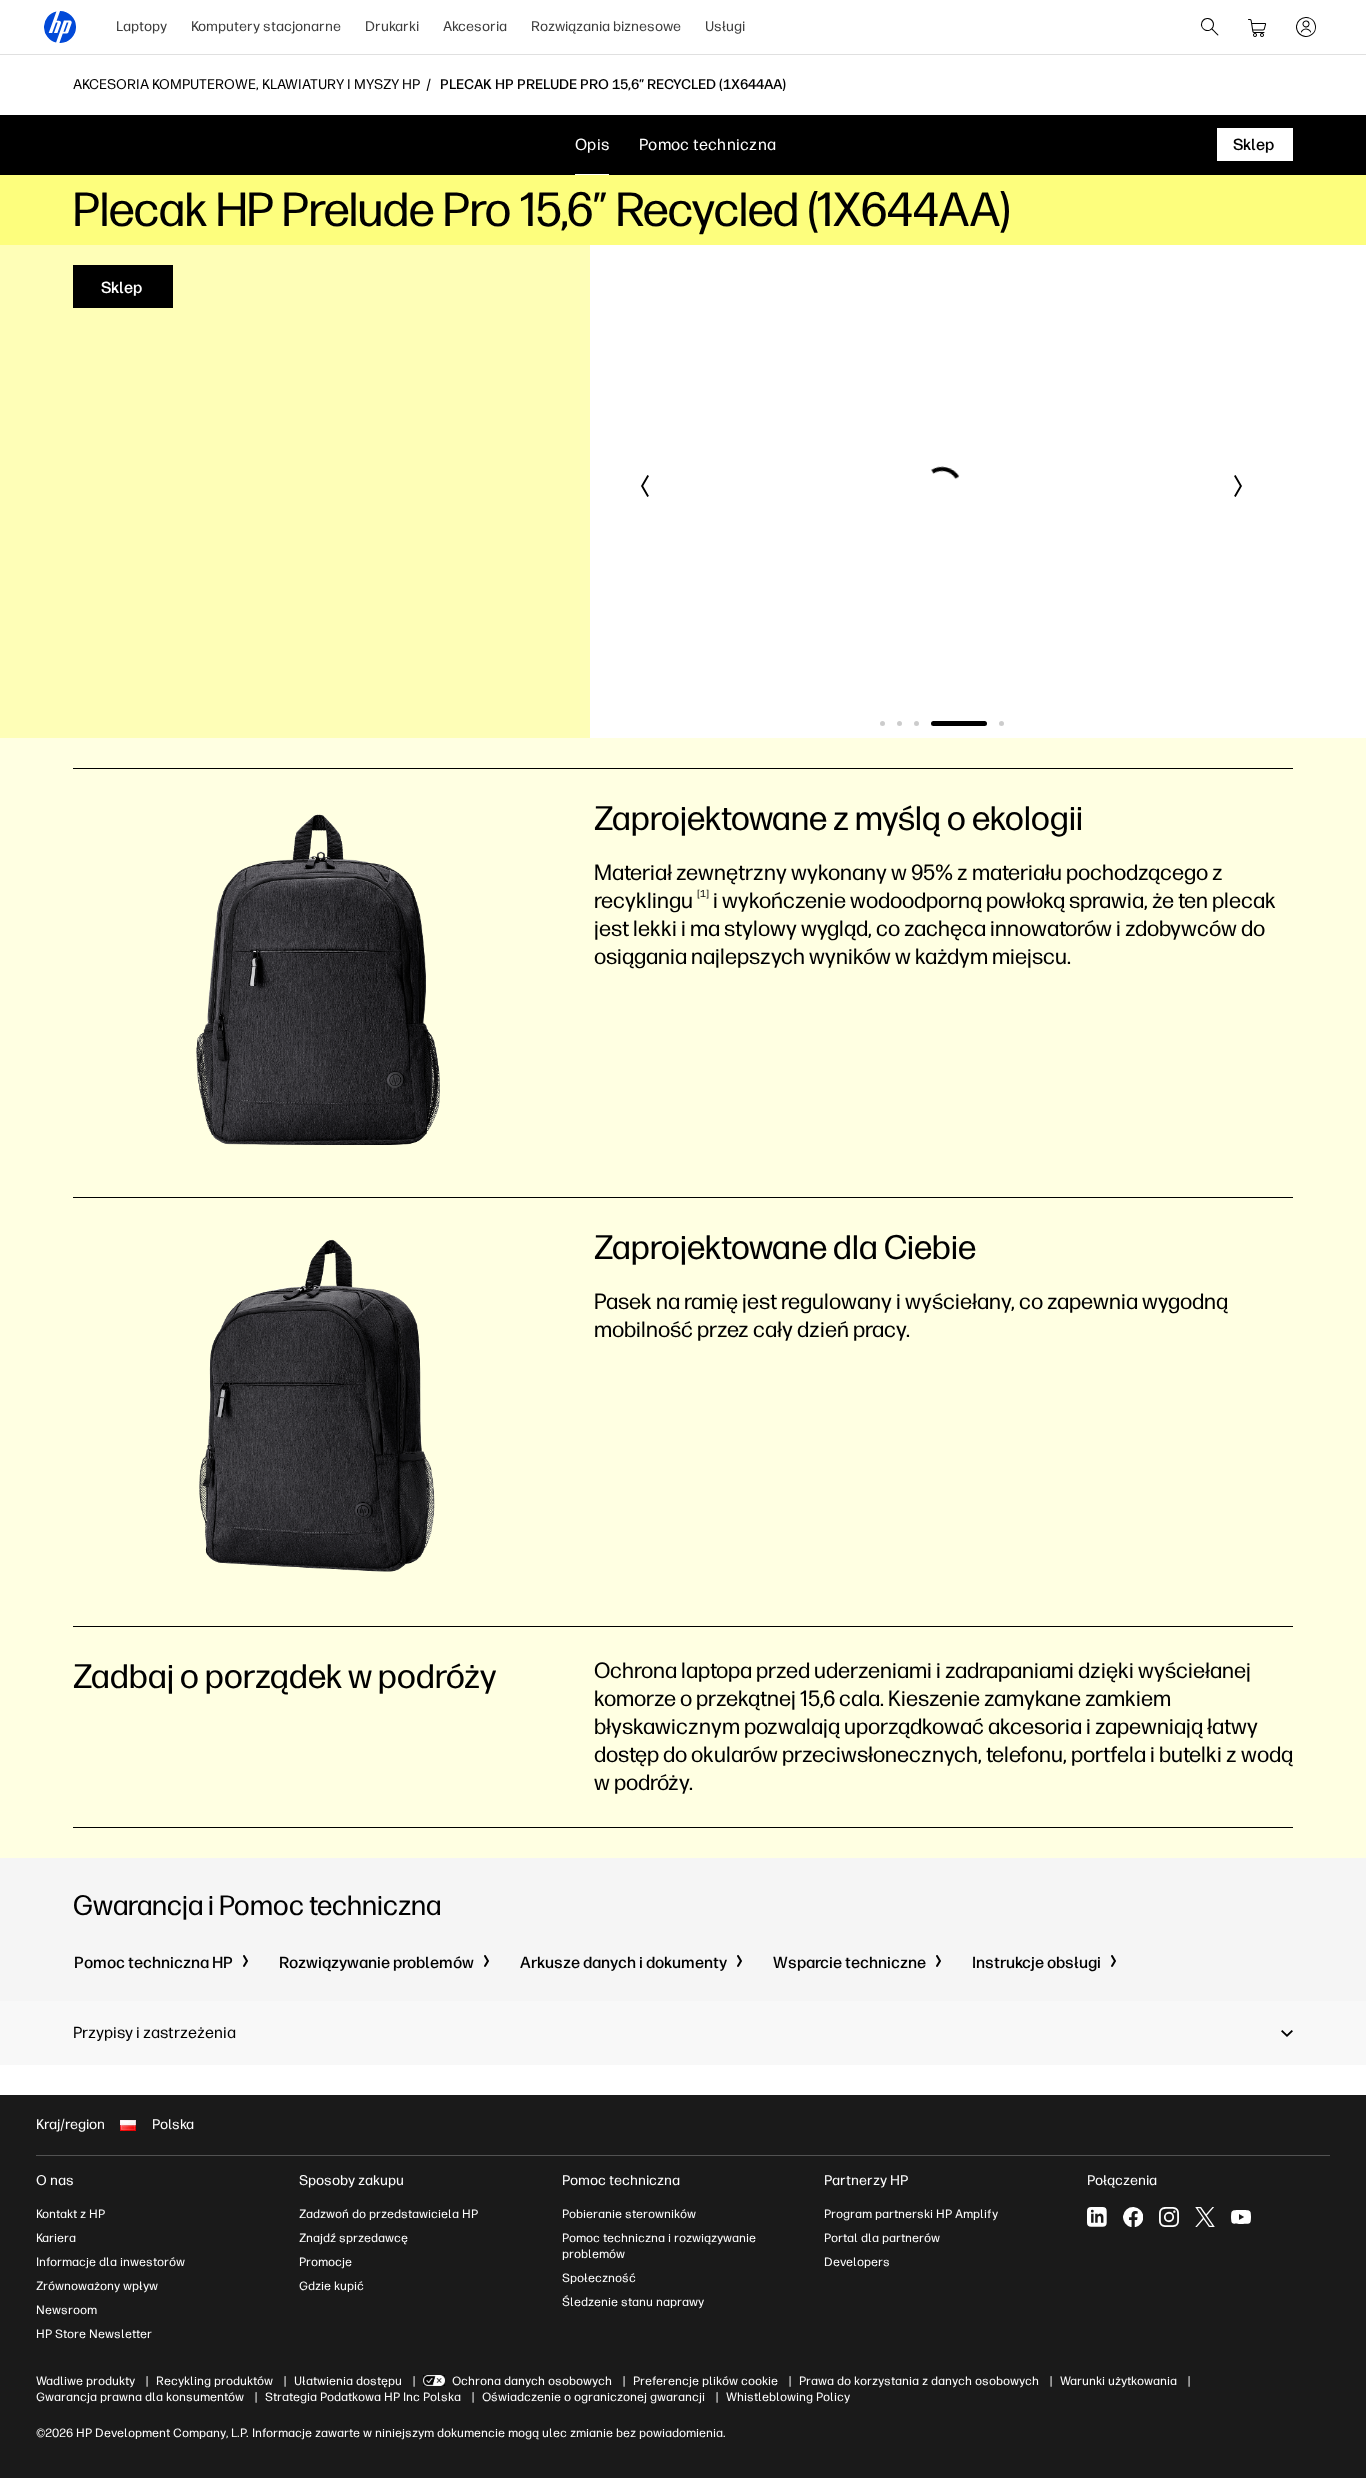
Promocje (325, 2262)
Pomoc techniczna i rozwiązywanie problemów (659, 2246)
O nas (55, 2180)
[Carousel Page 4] (933, 723)
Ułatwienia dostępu (348, 2381)
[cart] (1258, 27)
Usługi (725, 26)
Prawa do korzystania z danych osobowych (919, 2381)
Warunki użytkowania (1118, 2381)
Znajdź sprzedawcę (353, 2238)
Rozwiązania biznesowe (606, 26)
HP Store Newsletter (94, 2334)
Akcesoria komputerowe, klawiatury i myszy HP (246, 85)
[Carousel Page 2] (899, 723)
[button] (646, 486)
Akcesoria (475, 26)
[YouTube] (1241, 2217)
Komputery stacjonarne (266, 26)
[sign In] (1306, 27)
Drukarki (392, 26)
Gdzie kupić (331, 2286)
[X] (1205, 2217)
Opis (592, 144)
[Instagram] (1169, 2217)
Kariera (56, 2238)
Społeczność (599, 2278)
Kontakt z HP (70, 2214)
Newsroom (66, 2310)
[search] (1210, 27)
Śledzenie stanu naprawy (633, 2302)
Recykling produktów (214, 2381)
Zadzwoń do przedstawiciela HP (388, 2214)
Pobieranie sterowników (629, 2214)
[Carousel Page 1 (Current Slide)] (882, 723)
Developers (857, 2262)
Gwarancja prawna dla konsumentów (140, 2397)
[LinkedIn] (1097, 2217)
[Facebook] (1133, 2217)
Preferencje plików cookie (705, 2381)
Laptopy (141, 26)
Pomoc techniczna (707, 144)
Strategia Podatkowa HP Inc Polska (363, 2397)
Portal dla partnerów (882, 2238)
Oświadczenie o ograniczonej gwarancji (593, 2397)
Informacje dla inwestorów (110, 2262)
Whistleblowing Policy (788, 2397)
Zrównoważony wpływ (97, 2286)
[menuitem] (141, 27)
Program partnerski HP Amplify (911, 2214)
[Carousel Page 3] (916, 723)
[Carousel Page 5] (976, 723)
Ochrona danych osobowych (532, 2381)
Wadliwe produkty (85, 2381)
